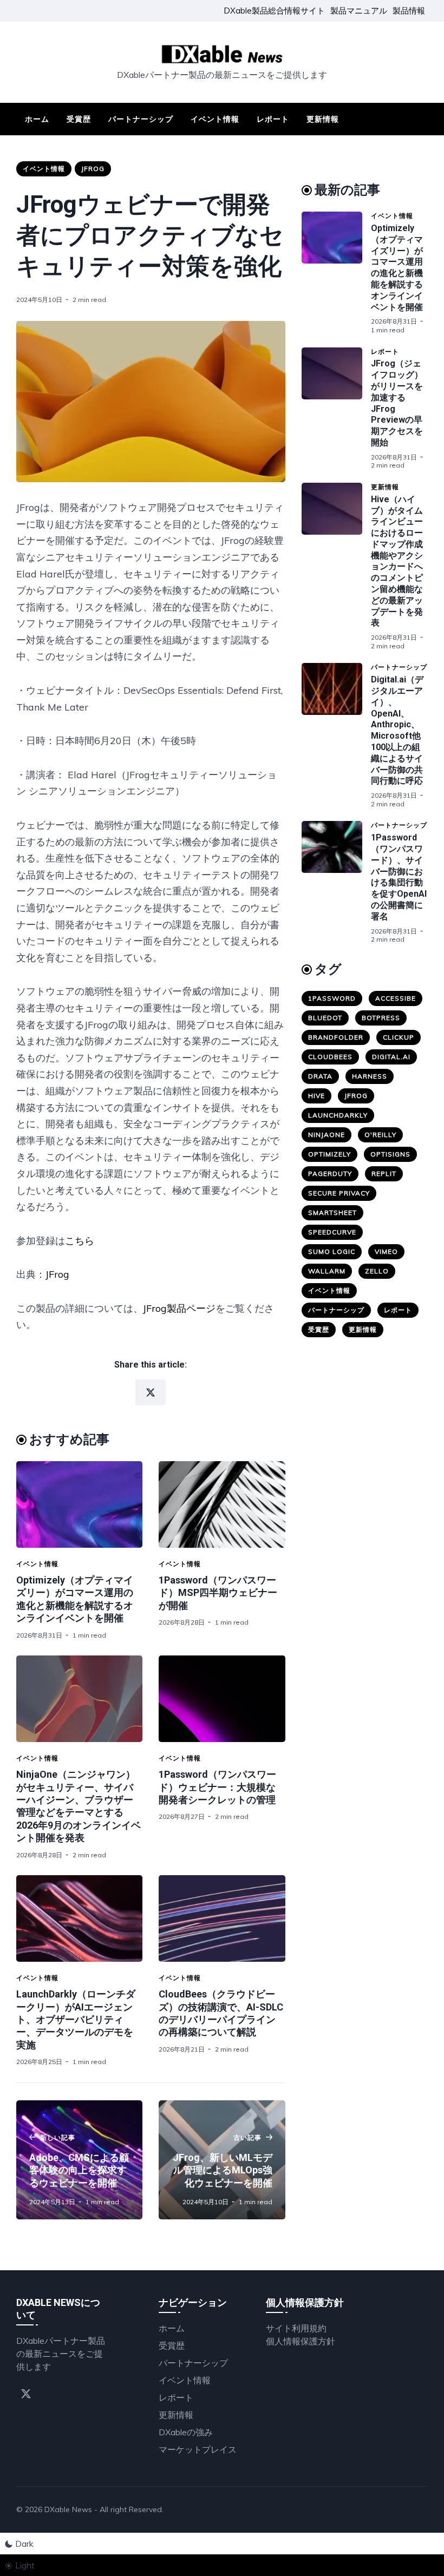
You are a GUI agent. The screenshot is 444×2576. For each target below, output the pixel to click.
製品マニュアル (359, 11)
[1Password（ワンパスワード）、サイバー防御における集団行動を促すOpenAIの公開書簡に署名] (336, 882)
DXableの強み (186, 2432)
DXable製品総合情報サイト (274, 11)
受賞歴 (79, 119)
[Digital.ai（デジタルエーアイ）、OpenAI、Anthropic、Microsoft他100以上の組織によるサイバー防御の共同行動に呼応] (336, 735)
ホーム (37, 119)
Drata (320, 1076)
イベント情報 (215, 119)
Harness (370, 1076)
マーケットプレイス (198, 2449)
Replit (384, 1174)
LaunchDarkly (338, 1115)
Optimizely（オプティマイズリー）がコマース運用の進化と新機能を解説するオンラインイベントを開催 (397, 268)
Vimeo (386, 1251)
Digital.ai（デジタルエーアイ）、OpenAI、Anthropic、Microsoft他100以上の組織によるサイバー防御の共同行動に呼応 (397, 730)
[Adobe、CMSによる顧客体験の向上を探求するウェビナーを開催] (79, 2160)
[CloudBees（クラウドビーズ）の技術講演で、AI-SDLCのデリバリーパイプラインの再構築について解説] (222, 1918)
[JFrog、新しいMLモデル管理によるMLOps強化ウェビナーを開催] (222, 2160)
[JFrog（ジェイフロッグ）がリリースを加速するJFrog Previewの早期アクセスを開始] (336, 409)
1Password (332, 998)
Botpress (381, 1018)
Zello (377, 1271)
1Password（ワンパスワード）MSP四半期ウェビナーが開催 (218, 1593)
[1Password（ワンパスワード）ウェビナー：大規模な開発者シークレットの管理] (222, 1699)
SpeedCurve (332, 1232)
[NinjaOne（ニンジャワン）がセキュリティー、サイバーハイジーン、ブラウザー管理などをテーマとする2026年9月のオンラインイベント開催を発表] (79, 1699)
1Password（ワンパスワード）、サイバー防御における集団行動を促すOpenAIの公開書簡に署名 (399, 877)
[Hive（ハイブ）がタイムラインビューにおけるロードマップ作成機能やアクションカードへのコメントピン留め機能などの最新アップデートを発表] (336, 567)
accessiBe (396, 998)
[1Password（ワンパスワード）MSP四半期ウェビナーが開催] (222, 1504)
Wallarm (327, 1271)
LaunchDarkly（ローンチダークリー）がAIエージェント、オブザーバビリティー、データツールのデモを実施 (76, 2019)
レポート (273, 119)
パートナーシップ (141, 119)
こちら (80, 1241)
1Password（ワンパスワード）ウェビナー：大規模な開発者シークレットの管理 (217, 1787)
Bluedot (325, 1018)
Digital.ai (391, 1057)
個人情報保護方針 (301, 2341)
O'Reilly (380, 1135)
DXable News (68, 2509)
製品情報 (409, 11)
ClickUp (399, 1037)
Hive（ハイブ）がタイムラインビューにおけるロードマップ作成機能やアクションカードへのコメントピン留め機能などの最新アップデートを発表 (397, 561)
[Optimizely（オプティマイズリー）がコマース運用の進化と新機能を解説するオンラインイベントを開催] (79, 1504)
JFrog (93, 169)
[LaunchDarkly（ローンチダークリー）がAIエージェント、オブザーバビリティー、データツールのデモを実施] (79, 1918)
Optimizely (329, 1154)
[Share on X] (151, 1392)
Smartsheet (332, 1213)
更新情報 (323, 119)
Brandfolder (336, 1037)
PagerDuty (330, 1174)
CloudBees (330, 1057)
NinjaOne (327, 1135)
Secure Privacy (339, 1193)
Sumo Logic (332, 1251)
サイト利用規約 (296, 2328)
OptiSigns (390, 1154)
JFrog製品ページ (179, 1308)
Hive (316, 1096)
